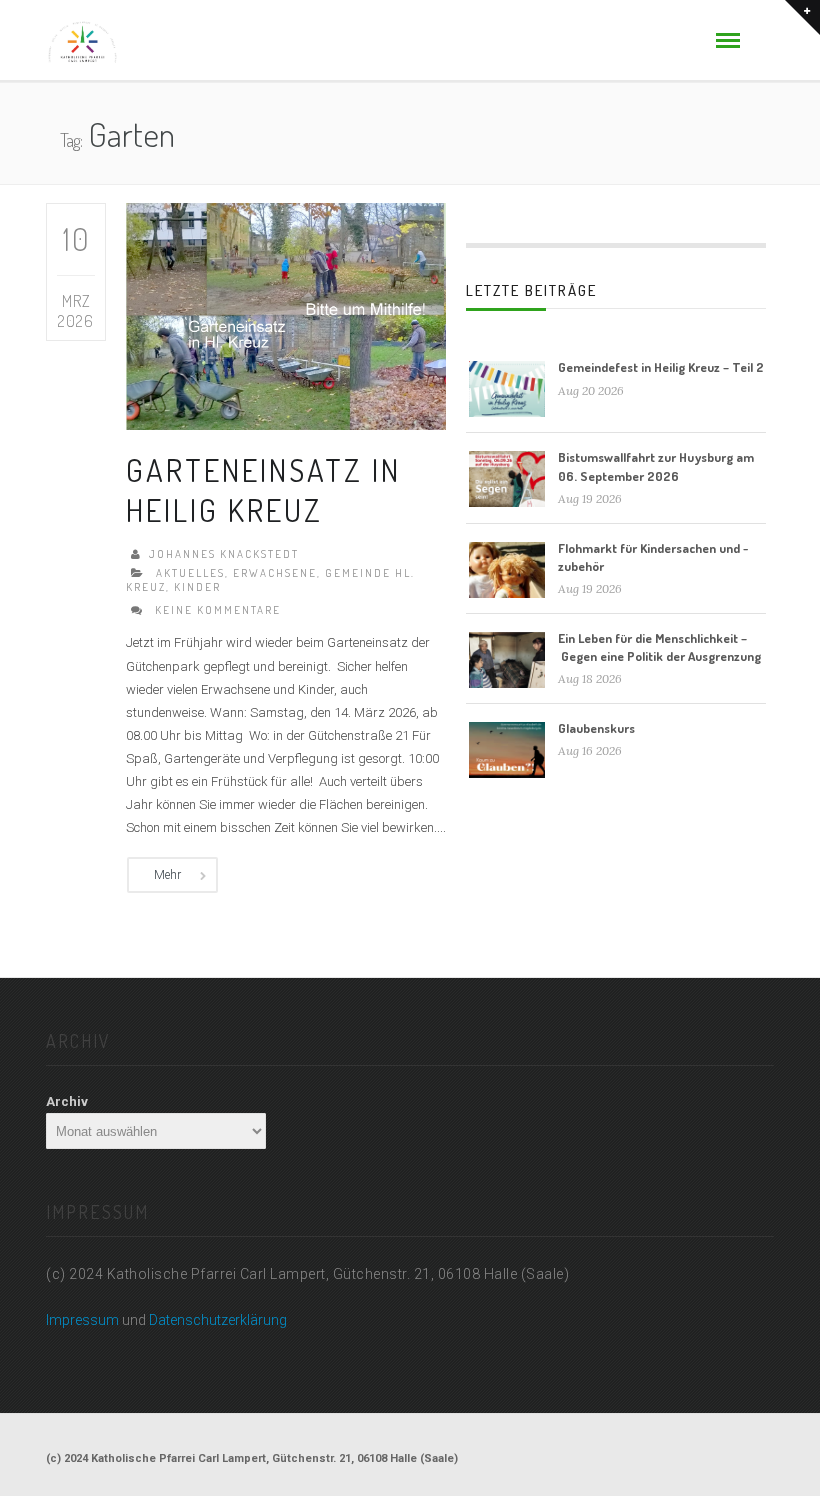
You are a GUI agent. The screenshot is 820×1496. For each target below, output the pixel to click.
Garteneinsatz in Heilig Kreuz (263, 489)
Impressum (82, 1320)
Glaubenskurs (596, 728)
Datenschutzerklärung (218, 1320)
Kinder (197, 587)
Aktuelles (190, 573)
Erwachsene (275, 573)
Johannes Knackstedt (224, 554)
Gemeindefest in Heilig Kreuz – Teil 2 (661, 367)
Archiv (67, 1101)
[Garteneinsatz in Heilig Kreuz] (286, 315)
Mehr (167, 875)
